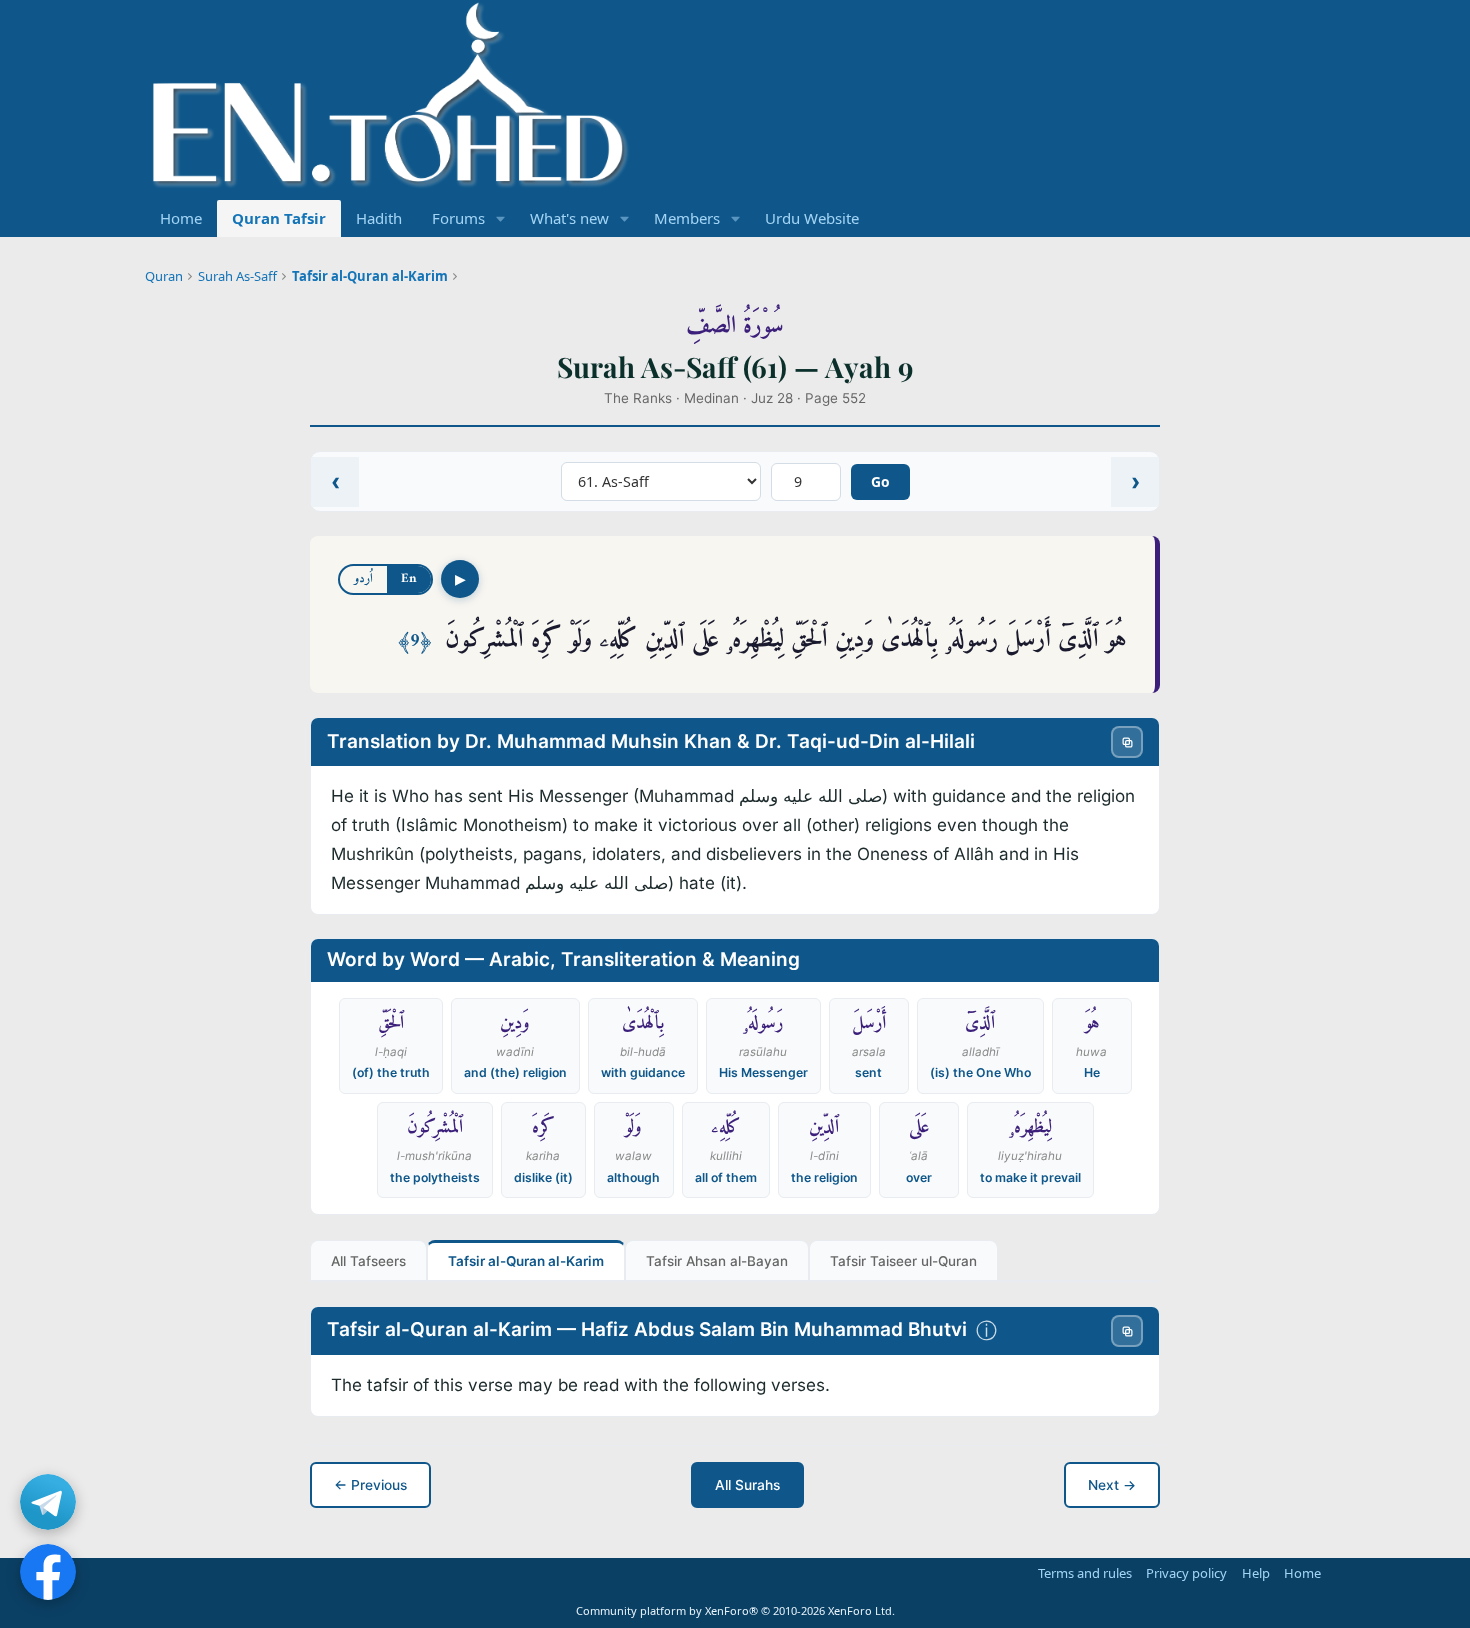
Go (880, 481)
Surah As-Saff (237, 276)
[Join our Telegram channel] (48, 1502)
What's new (569, 218)
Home (181, 218)
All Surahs (747, 1485)
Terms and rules (1085, 1573)
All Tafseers (368, 1261)
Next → (1112, 1485)
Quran (164, 276)
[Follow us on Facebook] (48, 1572)
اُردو (363, 578)
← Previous (370, 1485)
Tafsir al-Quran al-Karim (370, 276)
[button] (501, 218)
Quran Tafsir (279, 218)
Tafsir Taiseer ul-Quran (903, 1261)
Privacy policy (1186, 1573)
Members (687, 218)
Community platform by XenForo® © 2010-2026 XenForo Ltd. (735, 1610)
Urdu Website (812, 218)
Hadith (379, 218)
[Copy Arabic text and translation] (1127, 742)
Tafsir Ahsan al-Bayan (717, 1261)
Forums (458, 218)
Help (1256, 1573)
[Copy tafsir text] (1127, 1331)
